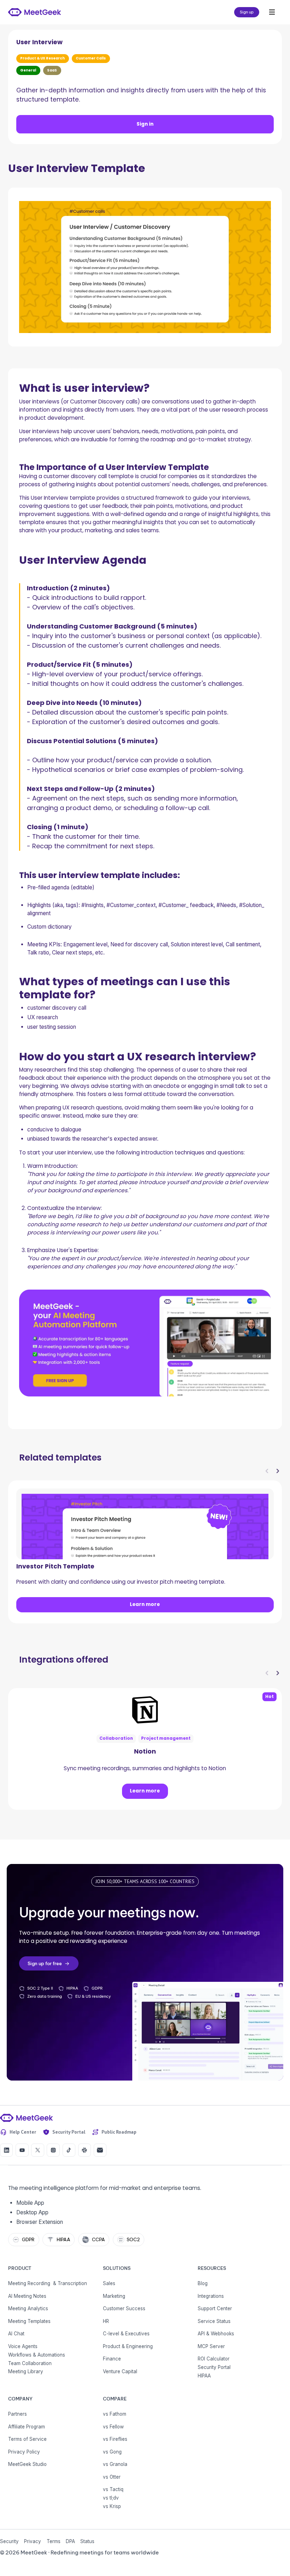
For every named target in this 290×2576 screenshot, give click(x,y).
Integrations (211, 2296)
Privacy (33, 2541)
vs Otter (112, 2477)
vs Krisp (112, 2506)
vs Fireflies (115, 2439)
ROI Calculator (214, 2359)
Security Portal (214, 2367)
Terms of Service (27, 2439)
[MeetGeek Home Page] (26, 2118)
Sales (109, 2283)
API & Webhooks (216, 2334)
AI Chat (16, 2334)
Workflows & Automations (37, 2355)
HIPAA (204, 2376)
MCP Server (211, 2346)
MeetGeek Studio (27, 2464)
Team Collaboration (30, 2363)
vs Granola (115, 2464)
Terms (54, 2541)
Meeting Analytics (28, 2308)
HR (106, 2321)
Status (87, 2541)
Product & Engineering (128, 2346)
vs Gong (112, 2452)
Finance (112, 2359)
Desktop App (32, 2212)
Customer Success (124, 2308)
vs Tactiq (113, 2489)
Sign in (145, 124)
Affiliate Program (27, 2427)
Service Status (214, 2321)
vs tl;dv (111, 2498)
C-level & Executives (126, 2334)
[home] (34, 12)
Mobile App (30, 2203)
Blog (203, 2283)
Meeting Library (26, 2371)
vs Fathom (115, 2414)
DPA (70, 2541)
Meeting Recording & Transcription (48, 2283)
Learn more (145, 1604)
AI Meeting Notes (27, 2296)
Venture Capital (120, 2371)
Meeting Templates (29, 2321)
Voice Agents (23, 2346)
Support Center (215, 2308)
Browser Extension (40, 2222)
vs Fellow (113, 2427)
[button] (272, 12)
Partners (18, 2414)
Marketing (114, 2296)
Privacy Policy (24, 2452)
